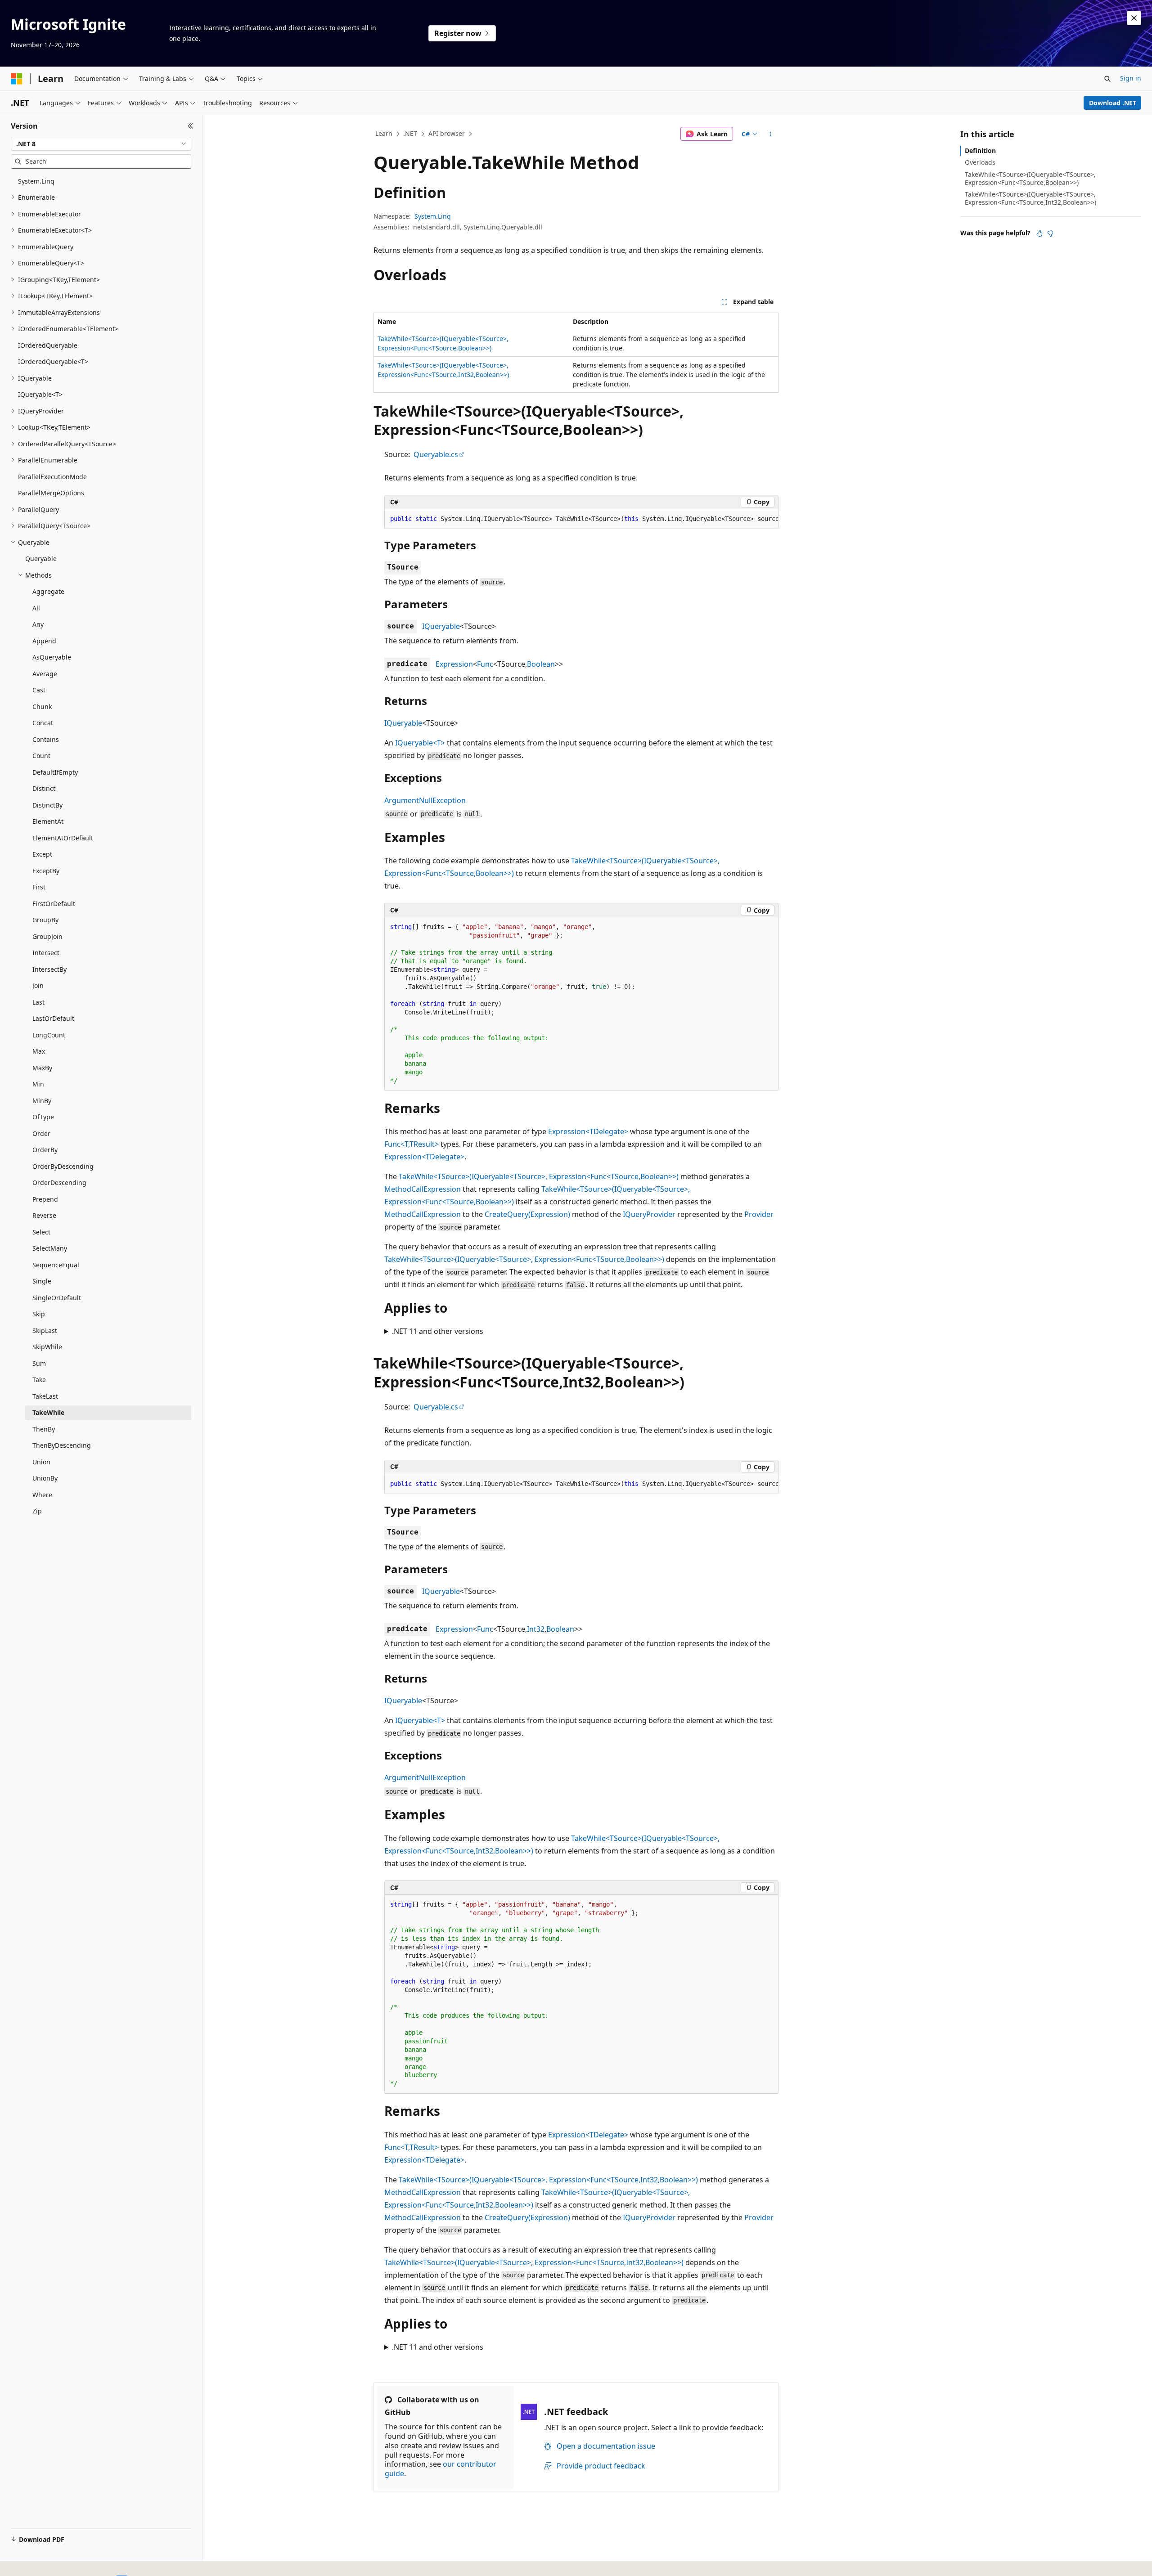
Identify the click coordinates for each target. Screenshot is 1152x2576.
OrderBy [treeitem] (45, 1150)
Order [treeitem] (41, 1133)
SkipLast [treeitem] (45, 1331)
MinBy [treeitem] (42, 1101)
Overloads (980, 162)
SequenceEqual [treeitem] (56, 1265)
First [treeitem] (39, 887)
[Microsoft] (17, 79)
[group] (581, 519)
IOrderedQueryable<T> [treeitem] (53, 361)
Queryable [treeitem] (41, 559)
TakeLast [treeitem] (45, 1396)
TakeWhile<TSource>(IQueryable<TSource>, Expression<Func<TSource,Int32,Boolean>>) (548, 2180)
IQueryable (441, 626)
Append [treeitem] (44, 641)
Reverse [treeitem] (44, 1215)
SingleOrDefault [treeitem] (57, 1298)
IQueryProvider (649, 1214)
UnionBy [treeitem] (45, 1478)
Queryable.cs (436, 454)
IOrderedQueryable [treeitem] (48, 345)
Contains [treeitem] (46, 739)
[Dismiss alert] (1134, 18)
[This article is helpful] (1039, 233)
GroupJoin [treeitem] (47, 936)
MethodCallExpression (423, 1189)
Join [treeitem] (38, 985)
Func (485, 664)
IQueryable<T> (420, 743)
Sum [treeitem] (39, 1363)
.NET (410, 133)
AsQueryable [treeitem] (52, 657)
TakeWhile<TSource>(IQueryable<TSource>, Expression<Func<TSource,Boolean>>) (539, 1176)
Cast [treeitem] (39, 690)
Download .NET (1113, 103)
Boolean (541, 664)
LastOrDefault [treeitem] (53, 1018)
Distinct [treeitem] (44, 788)
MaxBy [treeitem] (42, 1068)
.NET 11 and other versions (438, 1331)
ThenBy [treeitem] (44, 1429)
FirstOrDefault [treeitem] (54, 904)
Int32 (536, 1629)
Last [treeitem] (38, 1002)
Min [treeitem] (38, 1084)
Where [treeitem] (42, 1495)
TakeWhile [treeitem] (48, 1412)
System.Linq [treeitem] (36, 181)
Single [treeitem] (42, 1281)
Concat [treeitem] (43, 723)
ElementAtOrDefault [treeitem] (63, 838)
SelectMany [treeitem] (50, 1248)
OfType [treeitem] (43, 1117)
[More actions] (771, 134)
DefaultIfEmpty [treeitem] (55, 772)
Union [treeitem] (41, 1462)
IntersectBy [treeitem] (49, 969)
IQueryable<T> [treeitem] (40, 394)
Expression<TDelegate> (588, 1131)
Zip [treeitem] (37, 1511)
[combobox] (101, 144)
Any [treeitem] (38, 624)
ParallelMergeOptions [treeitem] (51, 493)
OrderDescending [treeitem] (59, 1183)
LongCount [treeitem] (49, 1035)
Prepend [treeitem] (45, 1199)
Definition (980, 150)
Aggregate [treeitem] (48, 591)
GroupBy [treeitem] (45, 920)
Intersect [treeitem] (46, 953)
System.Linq (433, 216)
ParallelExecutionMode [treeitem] (52, 477)
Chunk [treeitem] (42, 707)
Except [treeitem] (42, 854)
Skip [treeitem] (39, 1314)
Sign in (1131, 78)
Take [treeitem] (39, 1380)
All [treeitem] (36, 608)
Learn (384, 133)
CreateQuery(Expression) (527, 1214)
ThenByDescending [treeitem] (62, 1445)
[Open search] (1107, 79)
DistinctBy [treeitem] (47, 805)
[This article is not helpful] (1050, 233)
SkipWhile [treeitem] (47, 1347)
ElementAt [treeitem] (48, 821)
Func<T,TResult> (412, 1144)
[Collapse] (191, 126)
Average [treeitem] (45, 674)
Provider (759, 1214)
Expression (454, 664)
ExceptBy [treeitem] (46, 871)
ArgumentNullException (425, 800)
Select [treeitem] (41, 1232)
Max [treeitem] (39, 1051)
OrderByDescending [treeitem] (63, 1166)
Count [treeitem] (41, 756)
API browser (447, 133)
